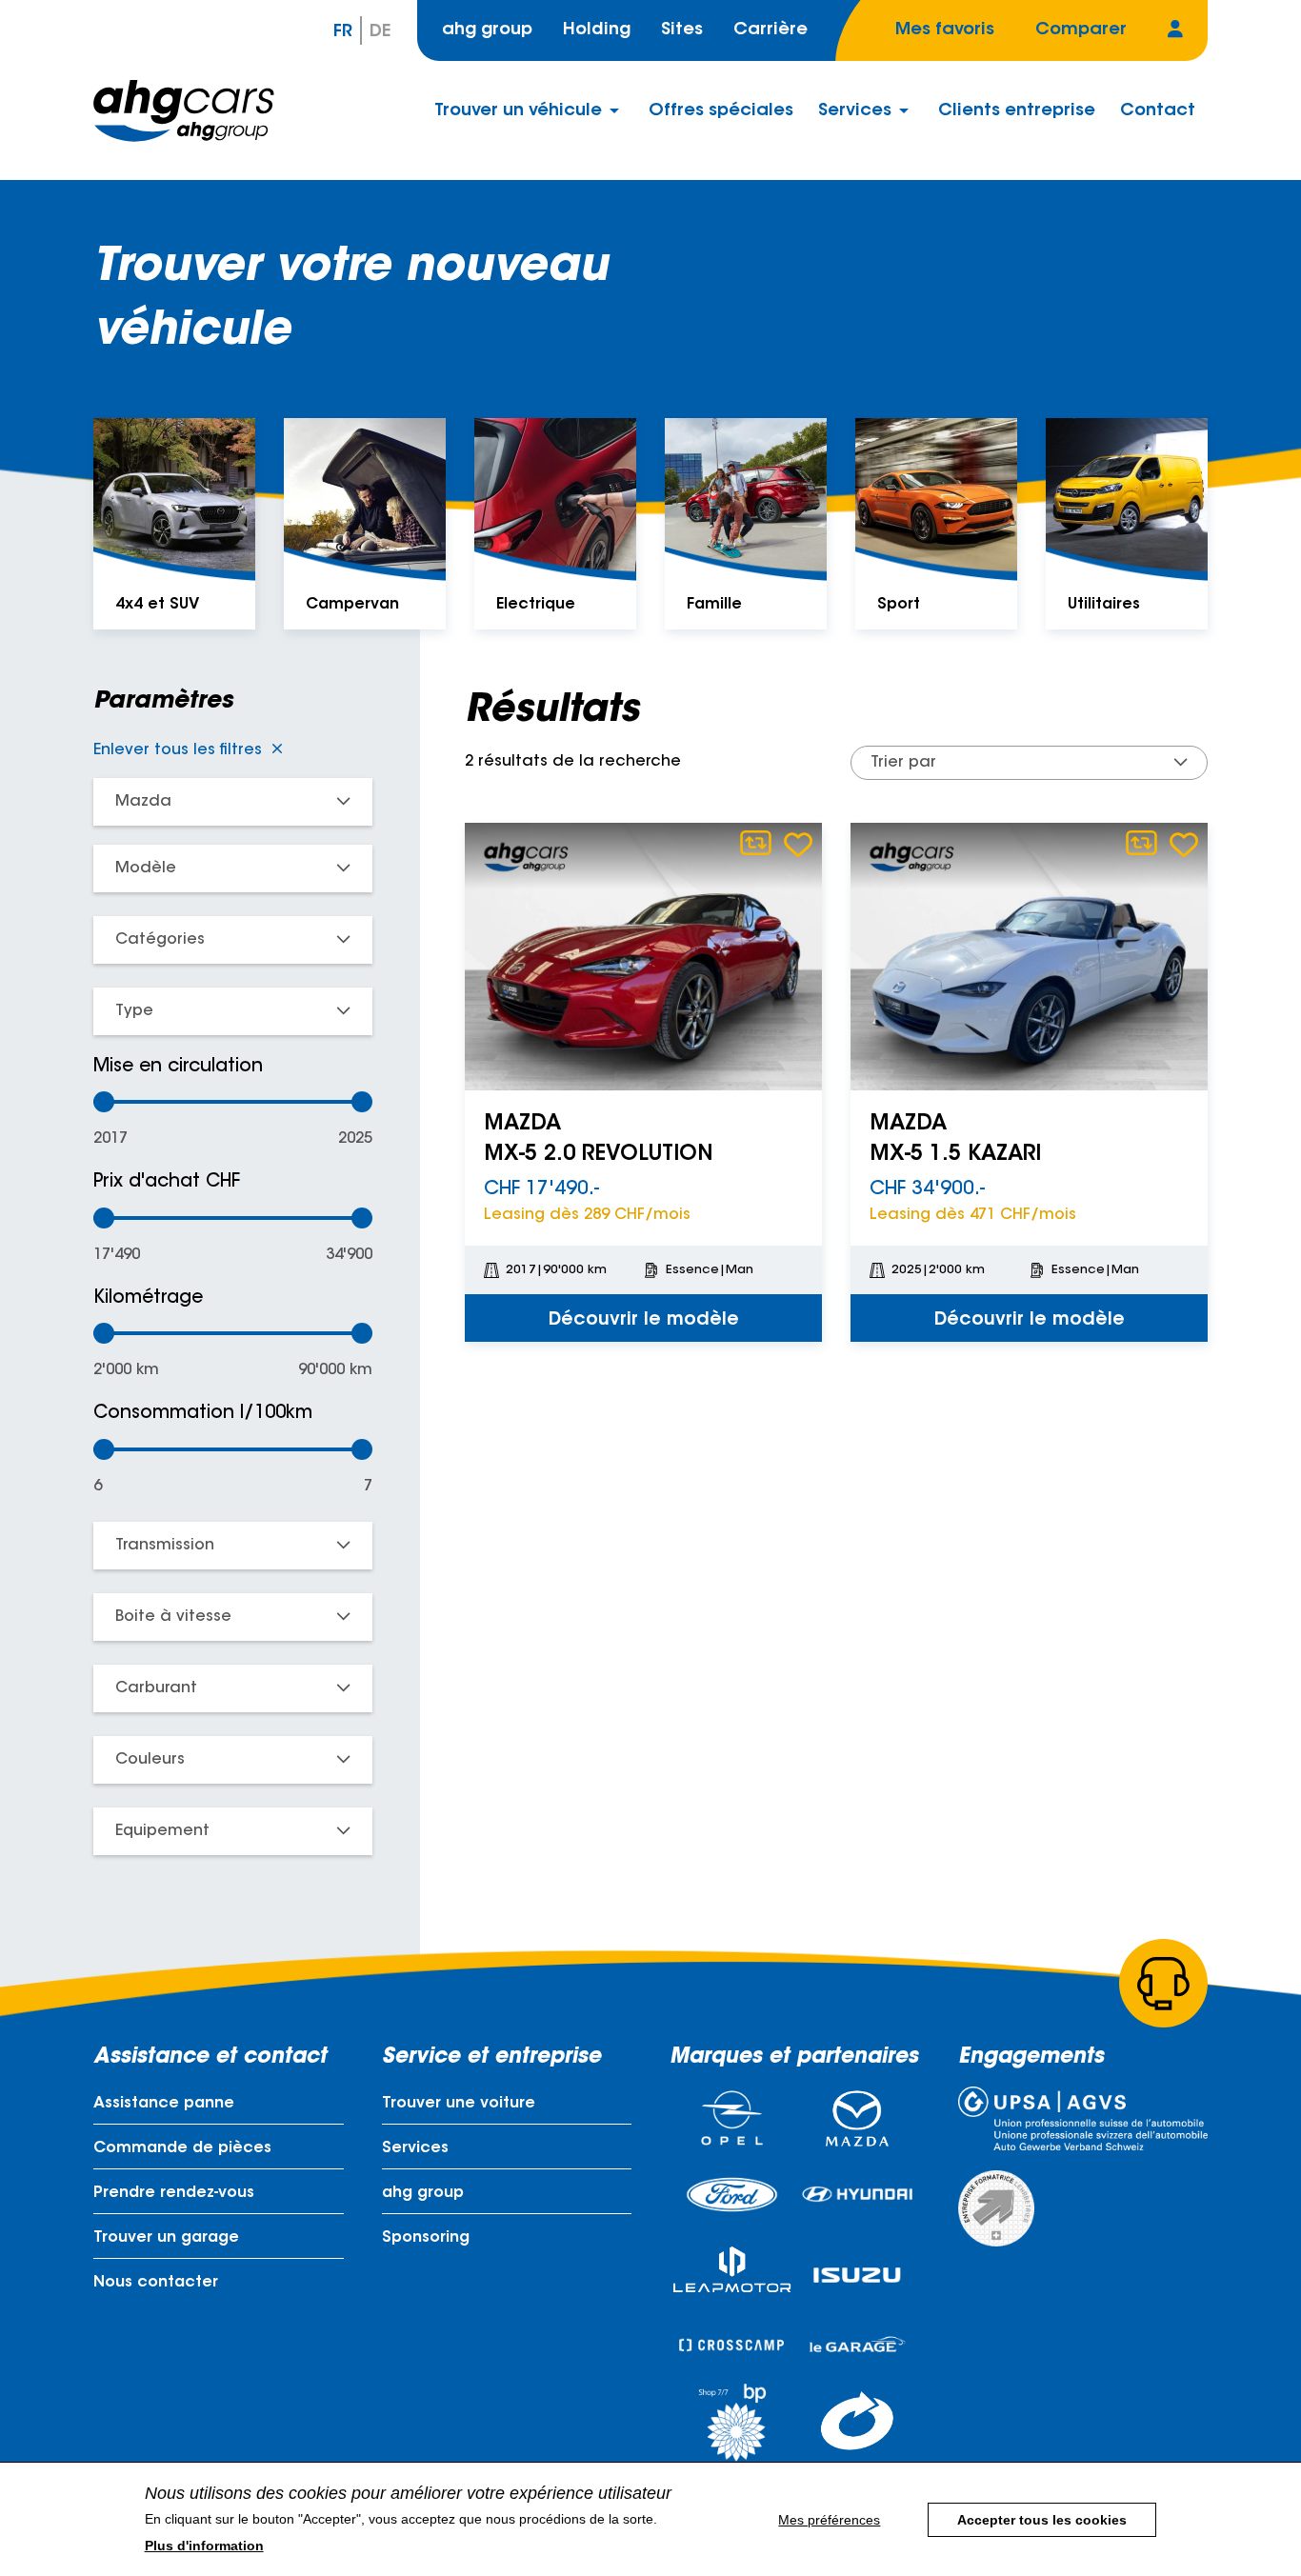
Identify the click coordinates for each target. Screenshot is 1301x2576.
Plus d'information (204, 2546)
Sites (682, 30)
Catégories (160, 940)
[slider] (104, 1102)
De (380, 32)
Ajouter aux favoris (798, 844)
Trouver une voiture (459, 2104)
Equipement (162, 1831)
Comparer (756, 843)
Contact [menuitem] (1158, 111)
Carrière (771, 30)
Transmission (165, 1546)
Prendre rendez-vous (174, 2193)
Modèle (146, 869)
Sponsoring (426, 2238)
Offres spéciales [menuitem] (721, 111)
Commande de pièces (182, 2148)
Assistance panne (164, 2104)
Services (415, 2148)
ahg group (487, 30)
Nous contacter (156, 2283)
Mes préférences (829, 2520)
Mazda (143, 802)
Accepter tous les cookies (1042, 2520)
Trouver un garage (166, 2238)
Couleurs (150, 1760)
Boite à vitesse (173, 1617)
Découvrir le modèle (644, 1320)
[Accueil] (184, 111)
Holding (597, 30)
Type (134, 1011)
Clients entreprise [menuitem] (1017, 111)
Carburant (156, 1688)
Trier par (903, 763)
